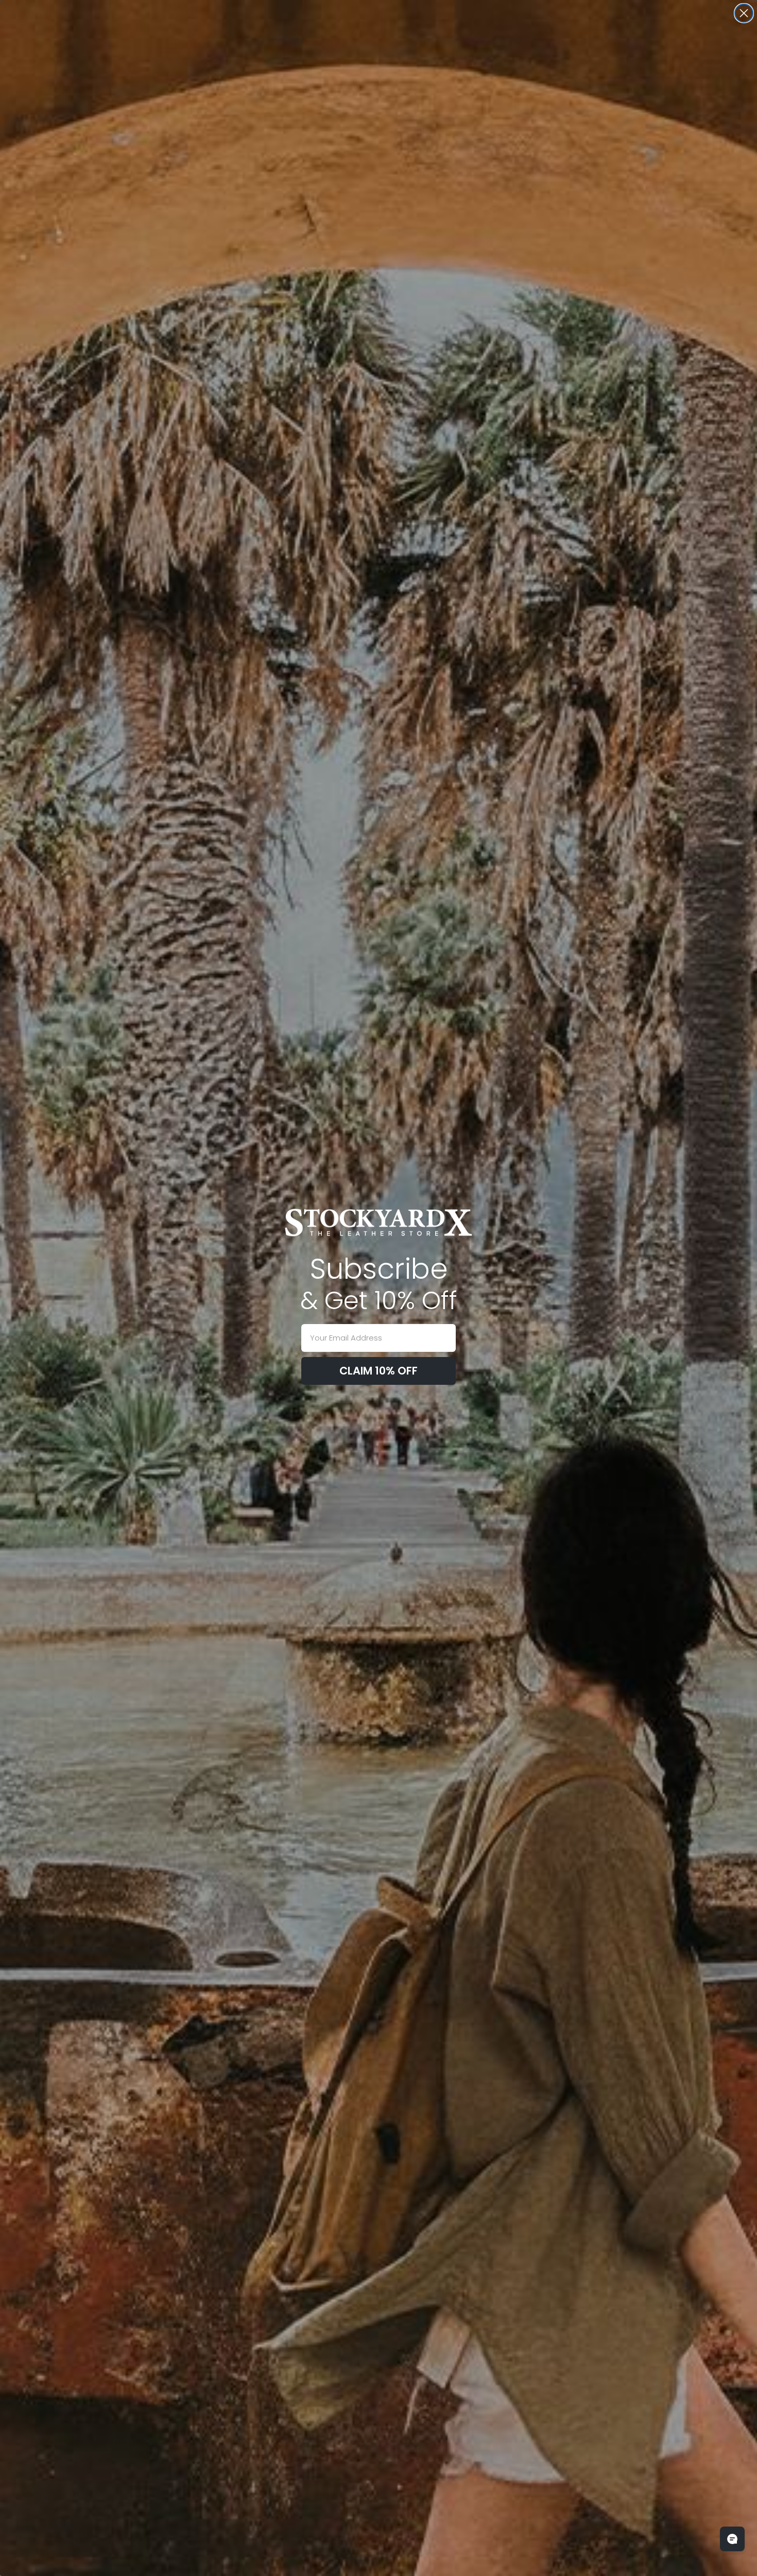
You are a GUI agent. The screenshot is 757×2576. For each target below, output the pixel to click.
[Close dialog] (744, 13)
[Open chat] (732, 2539)
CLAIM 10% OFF (378, 1371)
